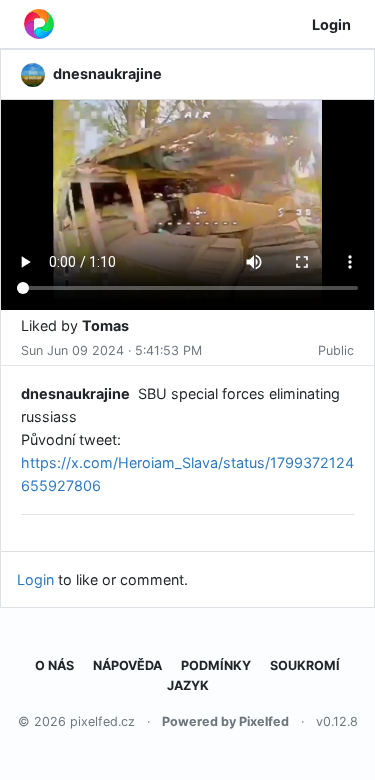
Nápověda (127, 665)
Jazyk (188, 685)
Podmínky (216, 665)
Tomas (105, 325)
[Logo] (39, 24)
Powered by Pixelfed (225, 721)
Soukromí (305, 665)
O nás (54, 665)
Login (331, 24)
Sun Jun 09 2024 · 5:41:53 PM (111, 350)
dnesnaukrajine (75, 393)
